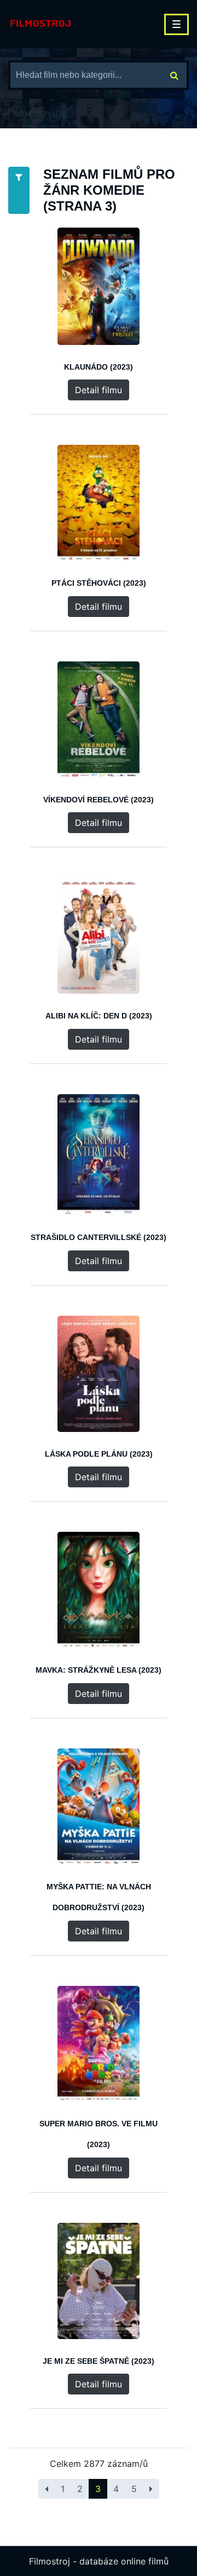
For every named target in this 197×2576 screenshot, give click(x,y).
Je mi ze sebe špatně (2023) (99, 2361)
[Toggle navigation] (176, 24)
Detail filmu (99, 390)
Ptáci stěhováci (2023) (99, 583)
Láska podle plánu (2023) (99, 1454)
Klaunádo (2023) (99, 367)
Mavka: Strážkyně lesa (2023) (99, 1670)
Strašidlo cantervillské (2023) (99, 1237)
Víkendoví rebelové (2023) (99, 800)
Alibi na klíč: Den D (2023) (99, 1016)
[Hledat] (174, 75)
